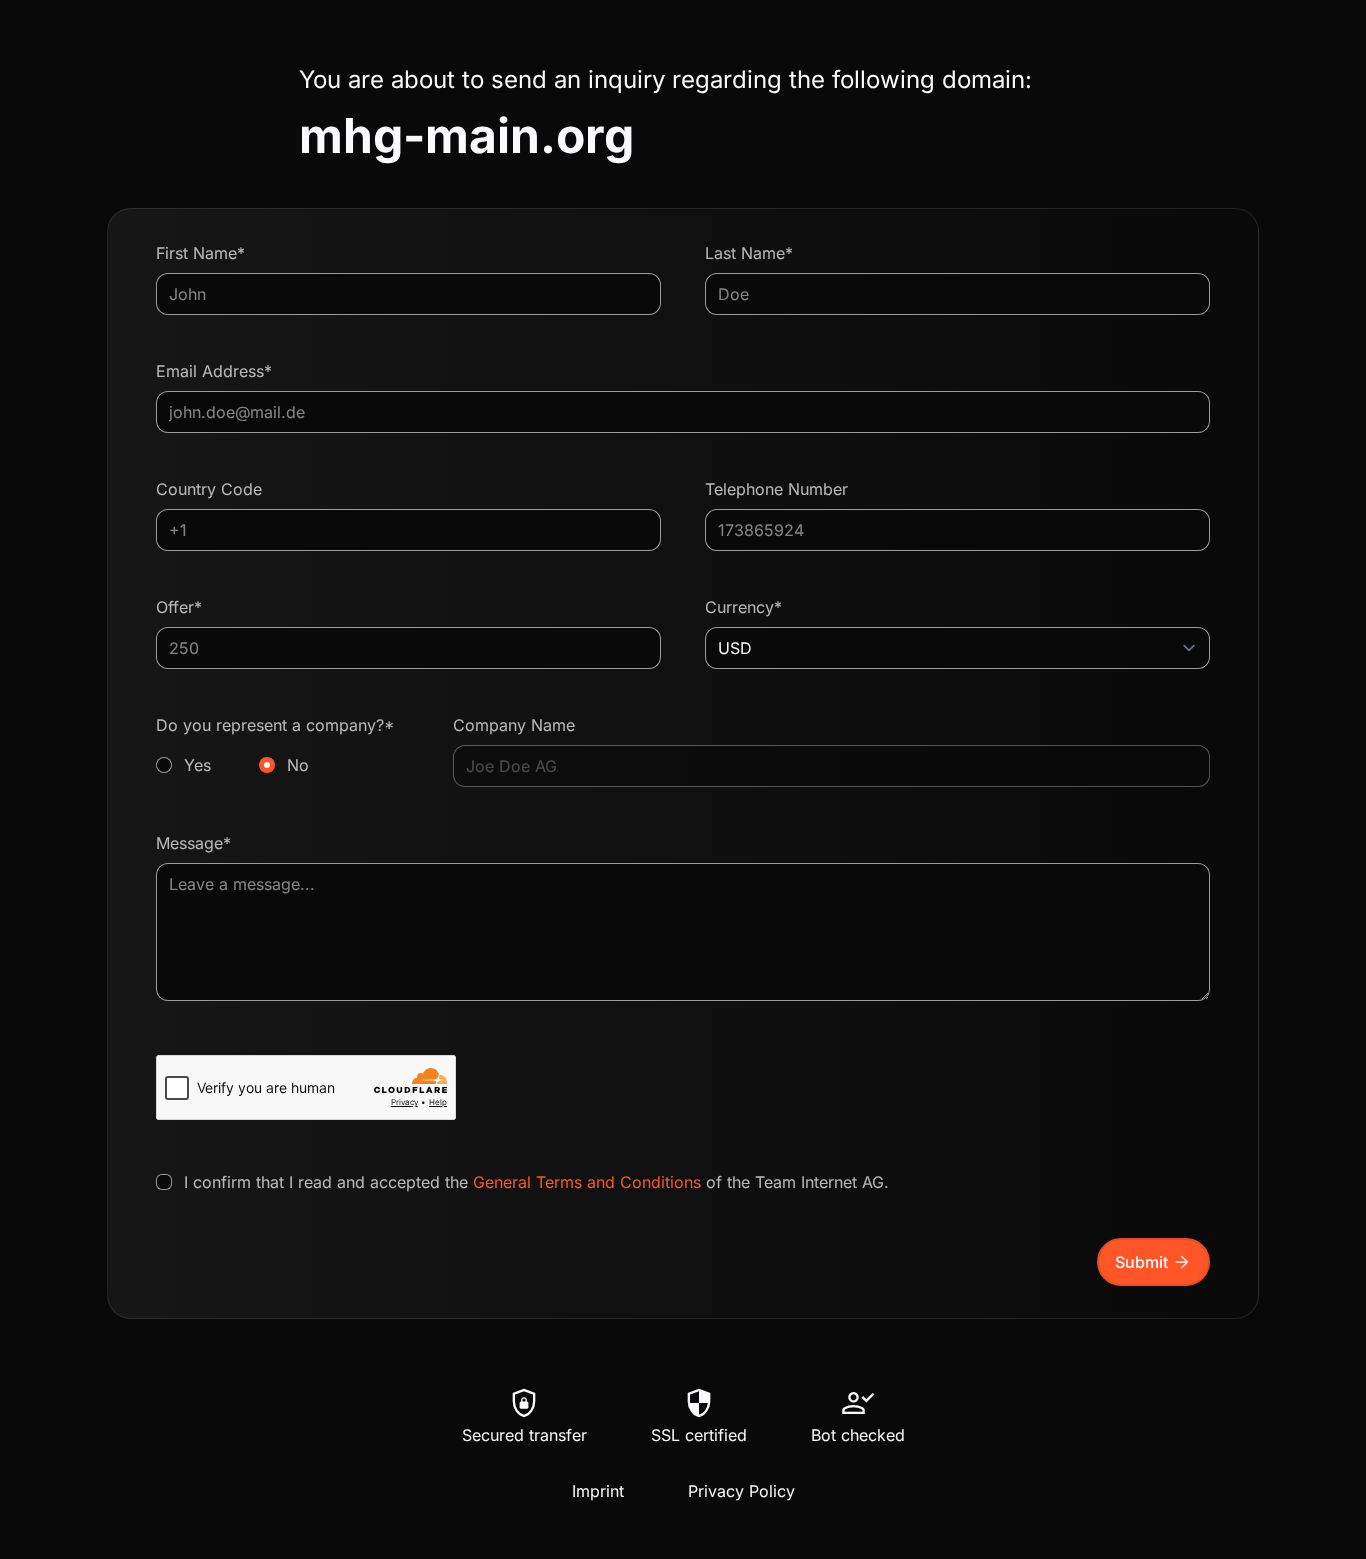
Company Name (514, 725)
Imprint (598, 1491)
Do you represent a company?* (275, 745)
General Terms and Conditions (587, 1182)
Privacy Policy (741, 1491)
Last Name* (749, 253)
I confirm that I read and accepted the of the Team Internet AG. (536, 1182)
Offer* (179, 607)
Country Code (209, 489)
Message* (193, 843)
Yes (197, 765)
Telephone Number (776, 489)
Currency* (743, 607)
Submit (1153, 1262)
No (298, 765)
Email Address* (214, 371)
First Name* (200, 253)
